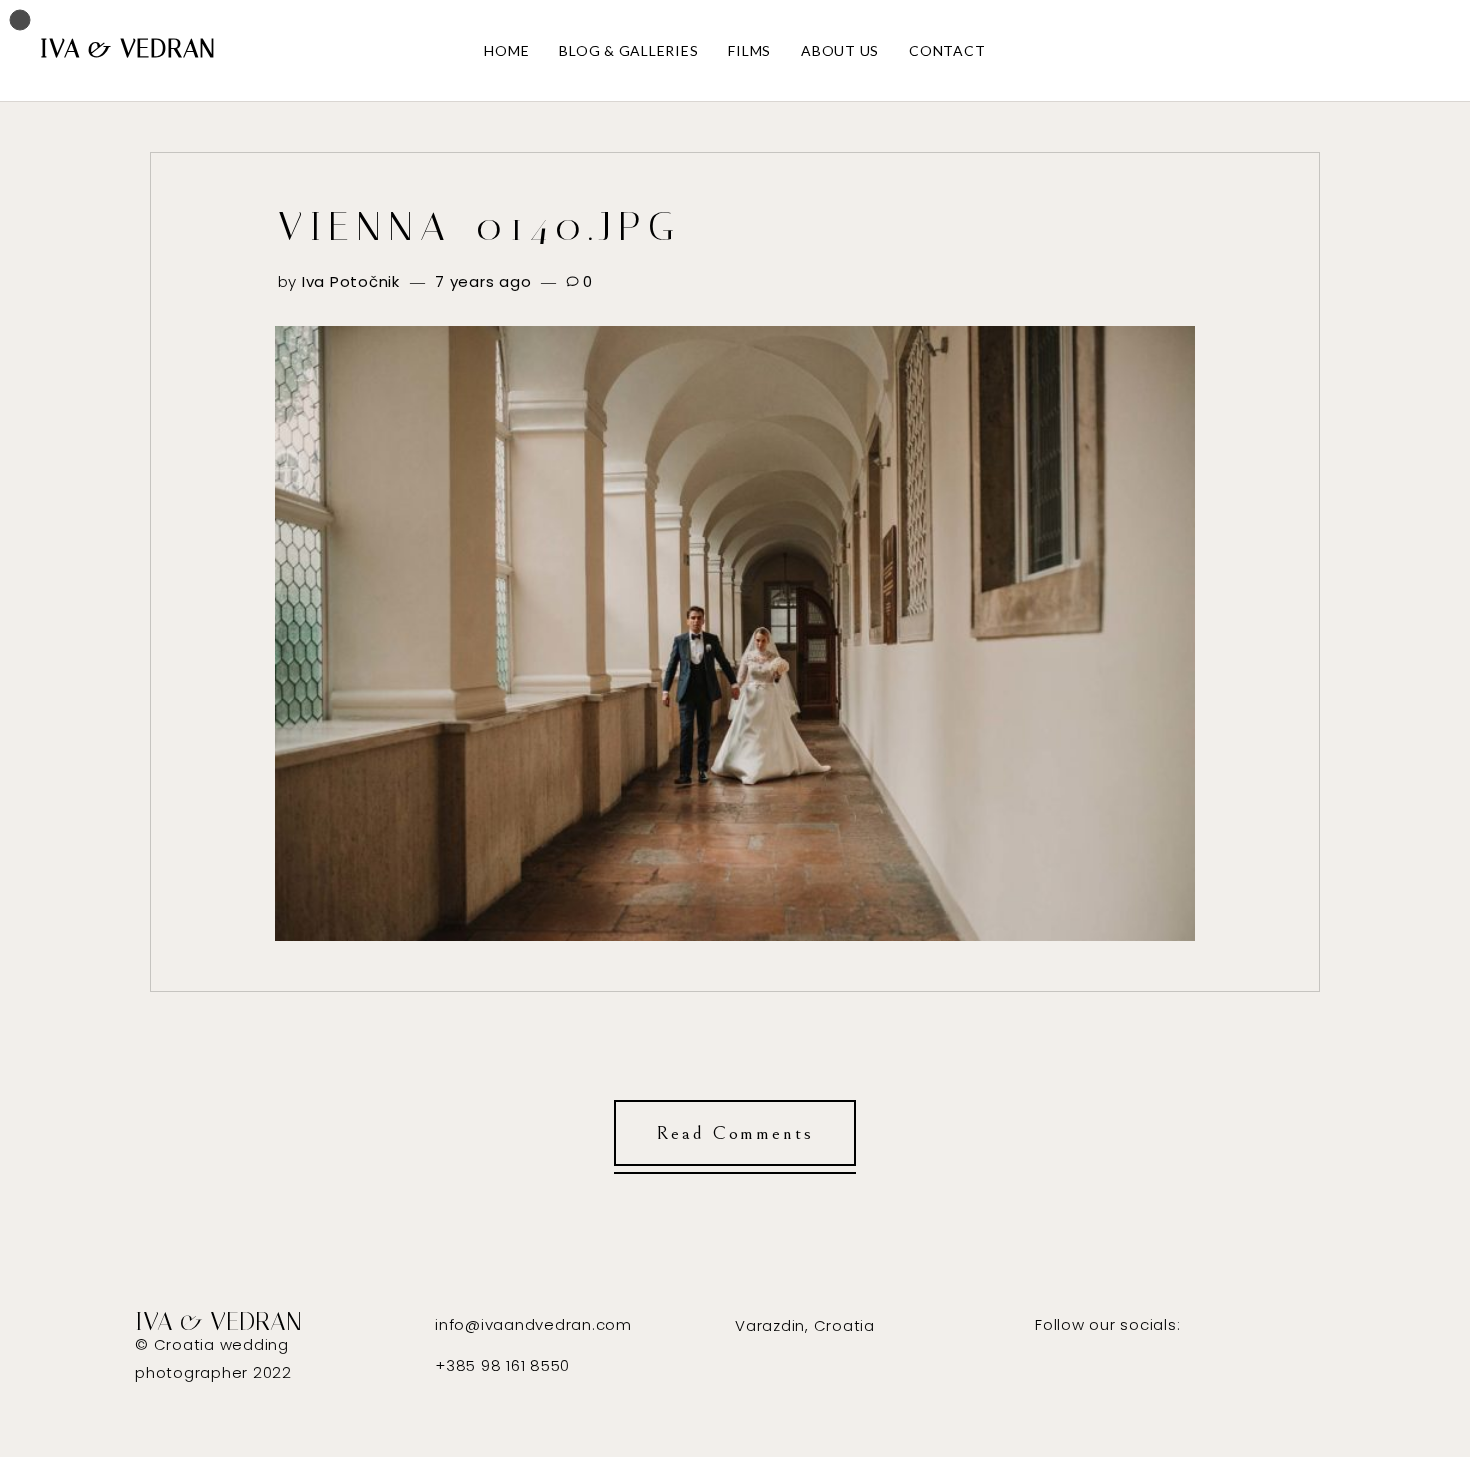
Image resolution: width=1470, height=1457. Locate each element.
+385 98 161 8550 (502, 1365)
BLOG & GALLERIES (628, 50)
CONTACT (947, 50)
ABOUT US (840, 50)
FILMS (749, 50)
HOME (506, 50)
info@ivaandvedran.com (533, 1324)
